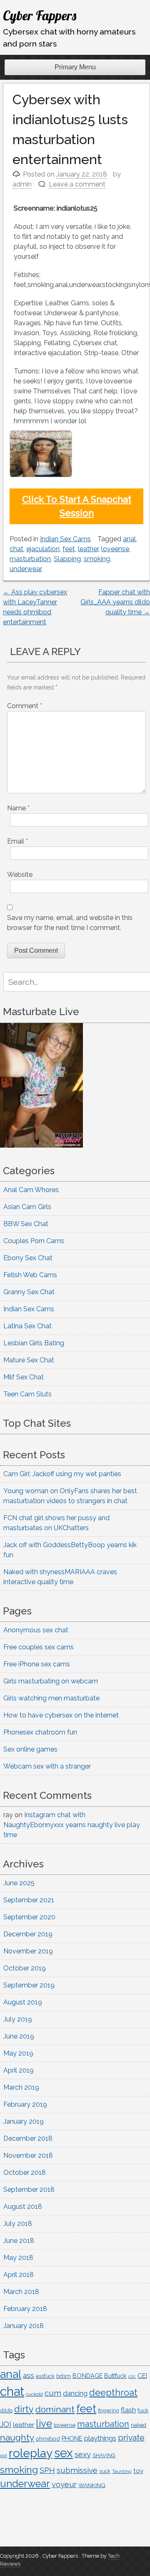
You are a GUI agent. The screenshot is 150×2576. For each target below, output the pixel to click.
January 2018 (24, 2326)
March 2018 (21, 2292)
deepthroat (113, 2393)
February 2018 (25, 2309)
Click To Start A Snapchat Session (77, 506)
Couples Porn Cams (34, 1241)
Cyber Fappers (40, 15)
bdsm (64, 2376)
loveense (115, 549)
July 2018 (18, 2224)
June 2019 (19, 2036)
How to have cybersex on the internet (61, 1715)
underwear (26, 569)
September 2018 (29, 2190)
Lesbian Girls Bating (34, 1343)
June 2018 (19, 2241)
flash (128, 2410)
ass (29, 2375)
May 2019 (18, 2053)
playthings (100, 2438)
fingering (109, 2410)
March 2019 (21, 2087)
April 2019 (19, 2070)
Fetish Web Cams (30, 1275)
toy (138, 2471)
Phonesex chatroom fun (40, 1732)
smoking (97, 559)
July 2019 (18, 2019)
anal (129, 539)
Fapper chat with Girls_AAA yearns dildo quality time (115, 602)
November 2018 (28, 2155)
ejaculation (43, 549)
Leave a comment (77, 184)
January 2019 (24, 2121)
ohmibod (48, 2439)
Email (17, 841)
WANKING (92, 2485)
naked (139, 2425)
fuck (143, 2410)
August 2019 (23, 2002)
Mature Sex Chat (29, 1360)
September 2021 (29, 1900)
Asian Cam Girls (27, 1207)
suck (105, 2471)
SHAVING (104, 2455)
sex (64, 2453)
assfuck (45, 2376)
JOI (6, 2424)
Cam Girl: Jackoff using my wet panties (62, 1474)
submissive (77, 2470)
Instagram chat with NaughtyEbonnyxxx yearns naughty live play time (72, 1825)
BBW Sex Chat (26, 1224)
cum (53, 2393)
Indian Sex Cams (65, 539)
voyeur (64, 2484)
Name (18, 808)
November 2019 (28, 1951)
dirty (24, 2409)
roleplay (31, 2453)
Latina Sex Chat (27, 1326)
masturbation (30, 559)
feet (69, 549)
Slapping (67, 559)
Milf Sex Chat (24, 1377)
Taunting (122, 2472)
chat (16, 549)
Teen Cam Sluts (27, 1394)
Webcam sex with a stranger (47, 1766)
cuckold (34, 2394)
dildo (6, 2410)
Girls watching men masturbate (51, 1698)
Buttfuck (115, 2376)
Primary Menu (75, 67)
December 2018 (28, 2138)
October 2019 (25, 1968)
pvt (4, 2456)
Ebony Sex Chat (28, 1258)
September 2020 (29, 1917)
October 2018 (25, 2172)
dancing (75, 2393)
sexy (83, 2455)
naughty (17, 2437)
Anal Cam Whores (31, 1190)
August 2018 (23, 2207)
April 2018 (19, 2275)
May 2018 (18, 2258)
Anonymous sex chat (36, 1630)
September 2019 (29, 1985)
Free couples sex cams (39, 1647)
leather (88, 549)
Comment (25, 706)
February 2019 (25, 2104)
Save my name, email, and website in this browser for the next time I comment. (70, 923)
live (44, 2424)
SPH (47, 2470)
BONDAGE (87, 2376)
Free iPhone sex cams (37, 1664)
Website (20, 875)
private (131, 2438)
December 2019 (28, 1934)
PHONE (72, 2438)
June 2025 (19, 1883)
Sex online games (30, 1749)
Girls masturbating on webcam (51, 1681)
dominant (55, 2409)
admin (22, 184)
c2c (132, 2376)
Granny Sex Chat (29, 1292)
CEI (142, 2376)
